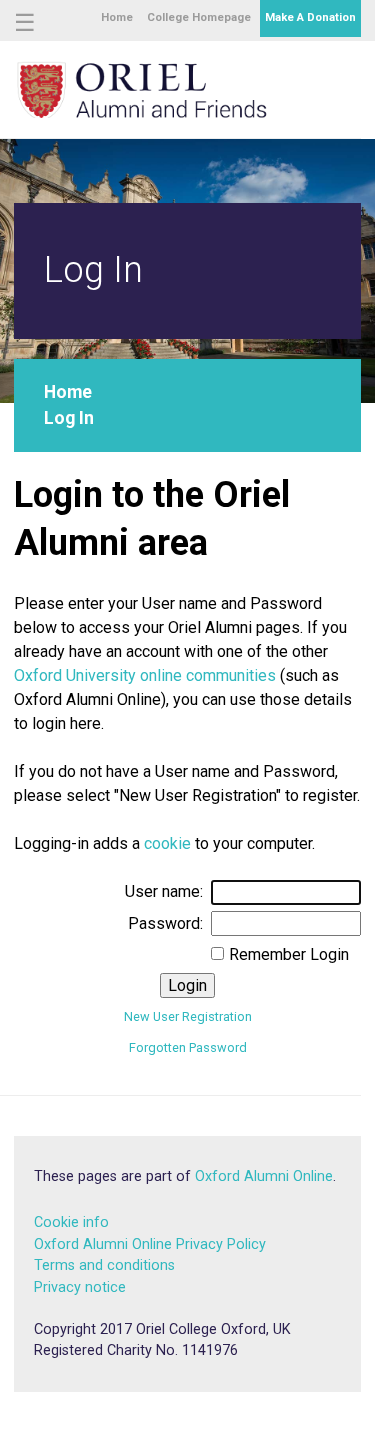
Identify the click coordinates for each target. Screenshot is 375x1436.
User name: (164, 891)
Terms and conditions (104, 1265)
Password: (165, 923)
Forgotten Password (188, 1047)
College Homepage (199, 17)
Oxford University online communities (145, 675)
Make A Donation (310, 17)
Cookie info (71, 1222)
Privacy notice (80, 1287)
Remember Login (289, 954)
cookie (167, 843)
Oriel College (142, 88)
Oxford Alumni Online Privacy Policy (150, 1244)
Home (117, 17)
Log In (69, 418)
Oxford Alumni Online (264, 1176)
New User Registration (188, 1016)
